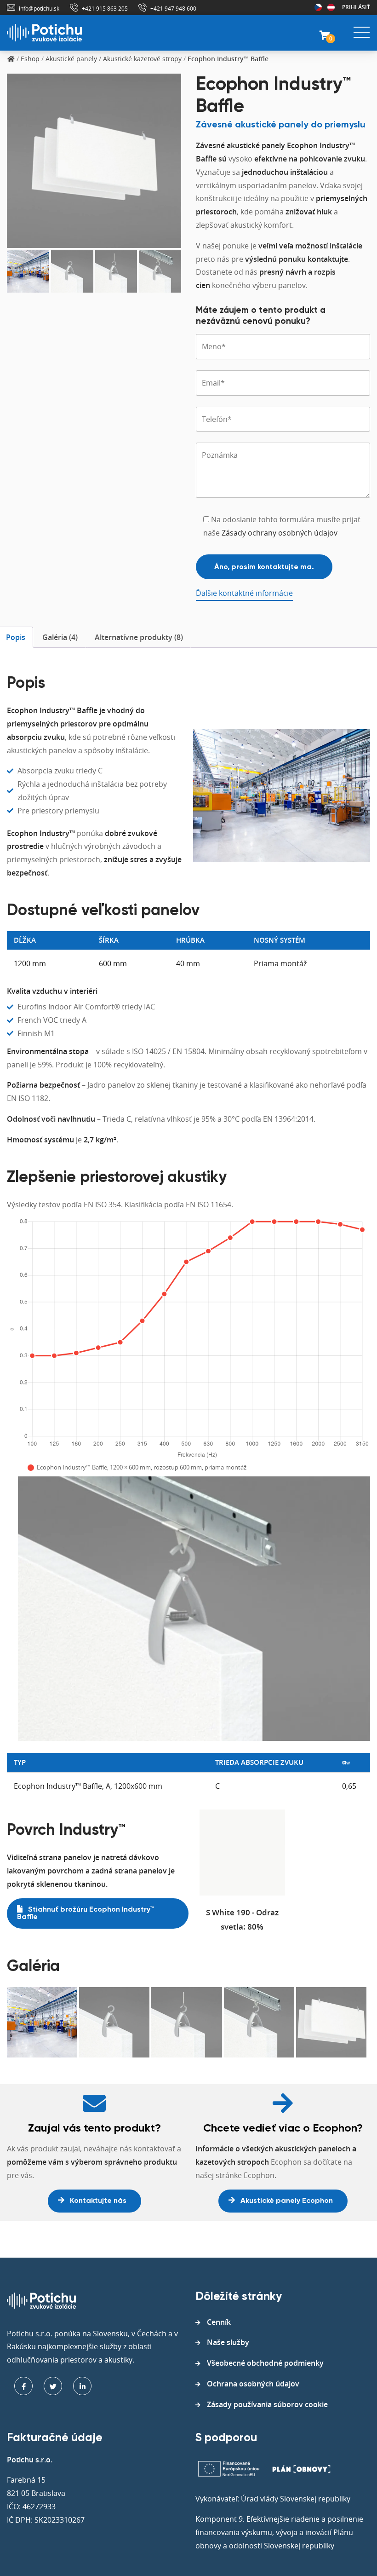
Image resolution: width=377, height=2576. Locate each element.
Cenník (219, 2322)
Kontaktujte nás (97, 2201)
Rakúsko (331, 7)
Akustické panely (71, 59)
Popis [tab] (16, 637)
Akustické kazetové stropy (142, 59)
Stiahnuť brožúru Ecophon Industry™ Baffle (86, 1913)
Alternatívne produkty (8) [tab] (139, 637)
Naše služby (228, 2342)
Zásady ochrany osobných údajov (280, 533)
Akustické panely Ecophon (286, 2201)
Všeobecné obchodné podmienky (265, 2363)
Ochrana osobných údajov (253, 2384)
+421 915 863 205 (105, 8)
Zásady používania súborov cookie (267, 2404)
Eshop (30, 59)
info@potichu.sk (39, 8)
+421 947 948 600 (173, 8)
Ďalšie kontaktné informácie (244, 593)
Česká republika (318, 7)
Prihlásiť (356, 7)
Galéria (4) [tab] (60, 637)
